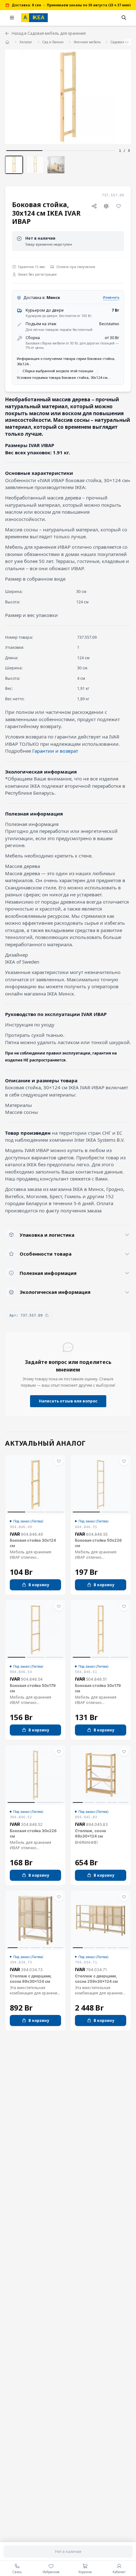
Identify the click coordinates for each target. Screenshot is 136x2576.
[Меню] (12, 18)
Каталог (26, 42)
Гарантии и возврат (55, 751)
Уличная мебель (87, 42)
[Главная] (7, 42)
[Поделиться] (94, 206)
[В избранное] (118, 206)
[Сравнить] (106, 206)
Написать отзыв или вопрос (68, 1401)
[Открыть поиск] (124, 18)
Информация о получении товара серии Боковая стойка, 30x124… (66, 361)
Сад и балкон (53, 42)
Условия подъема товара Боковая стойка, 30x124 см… (64, 377)
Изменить (111, 297)
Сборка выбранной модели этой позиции (58, 371)
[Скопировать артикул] (47, 1315)
